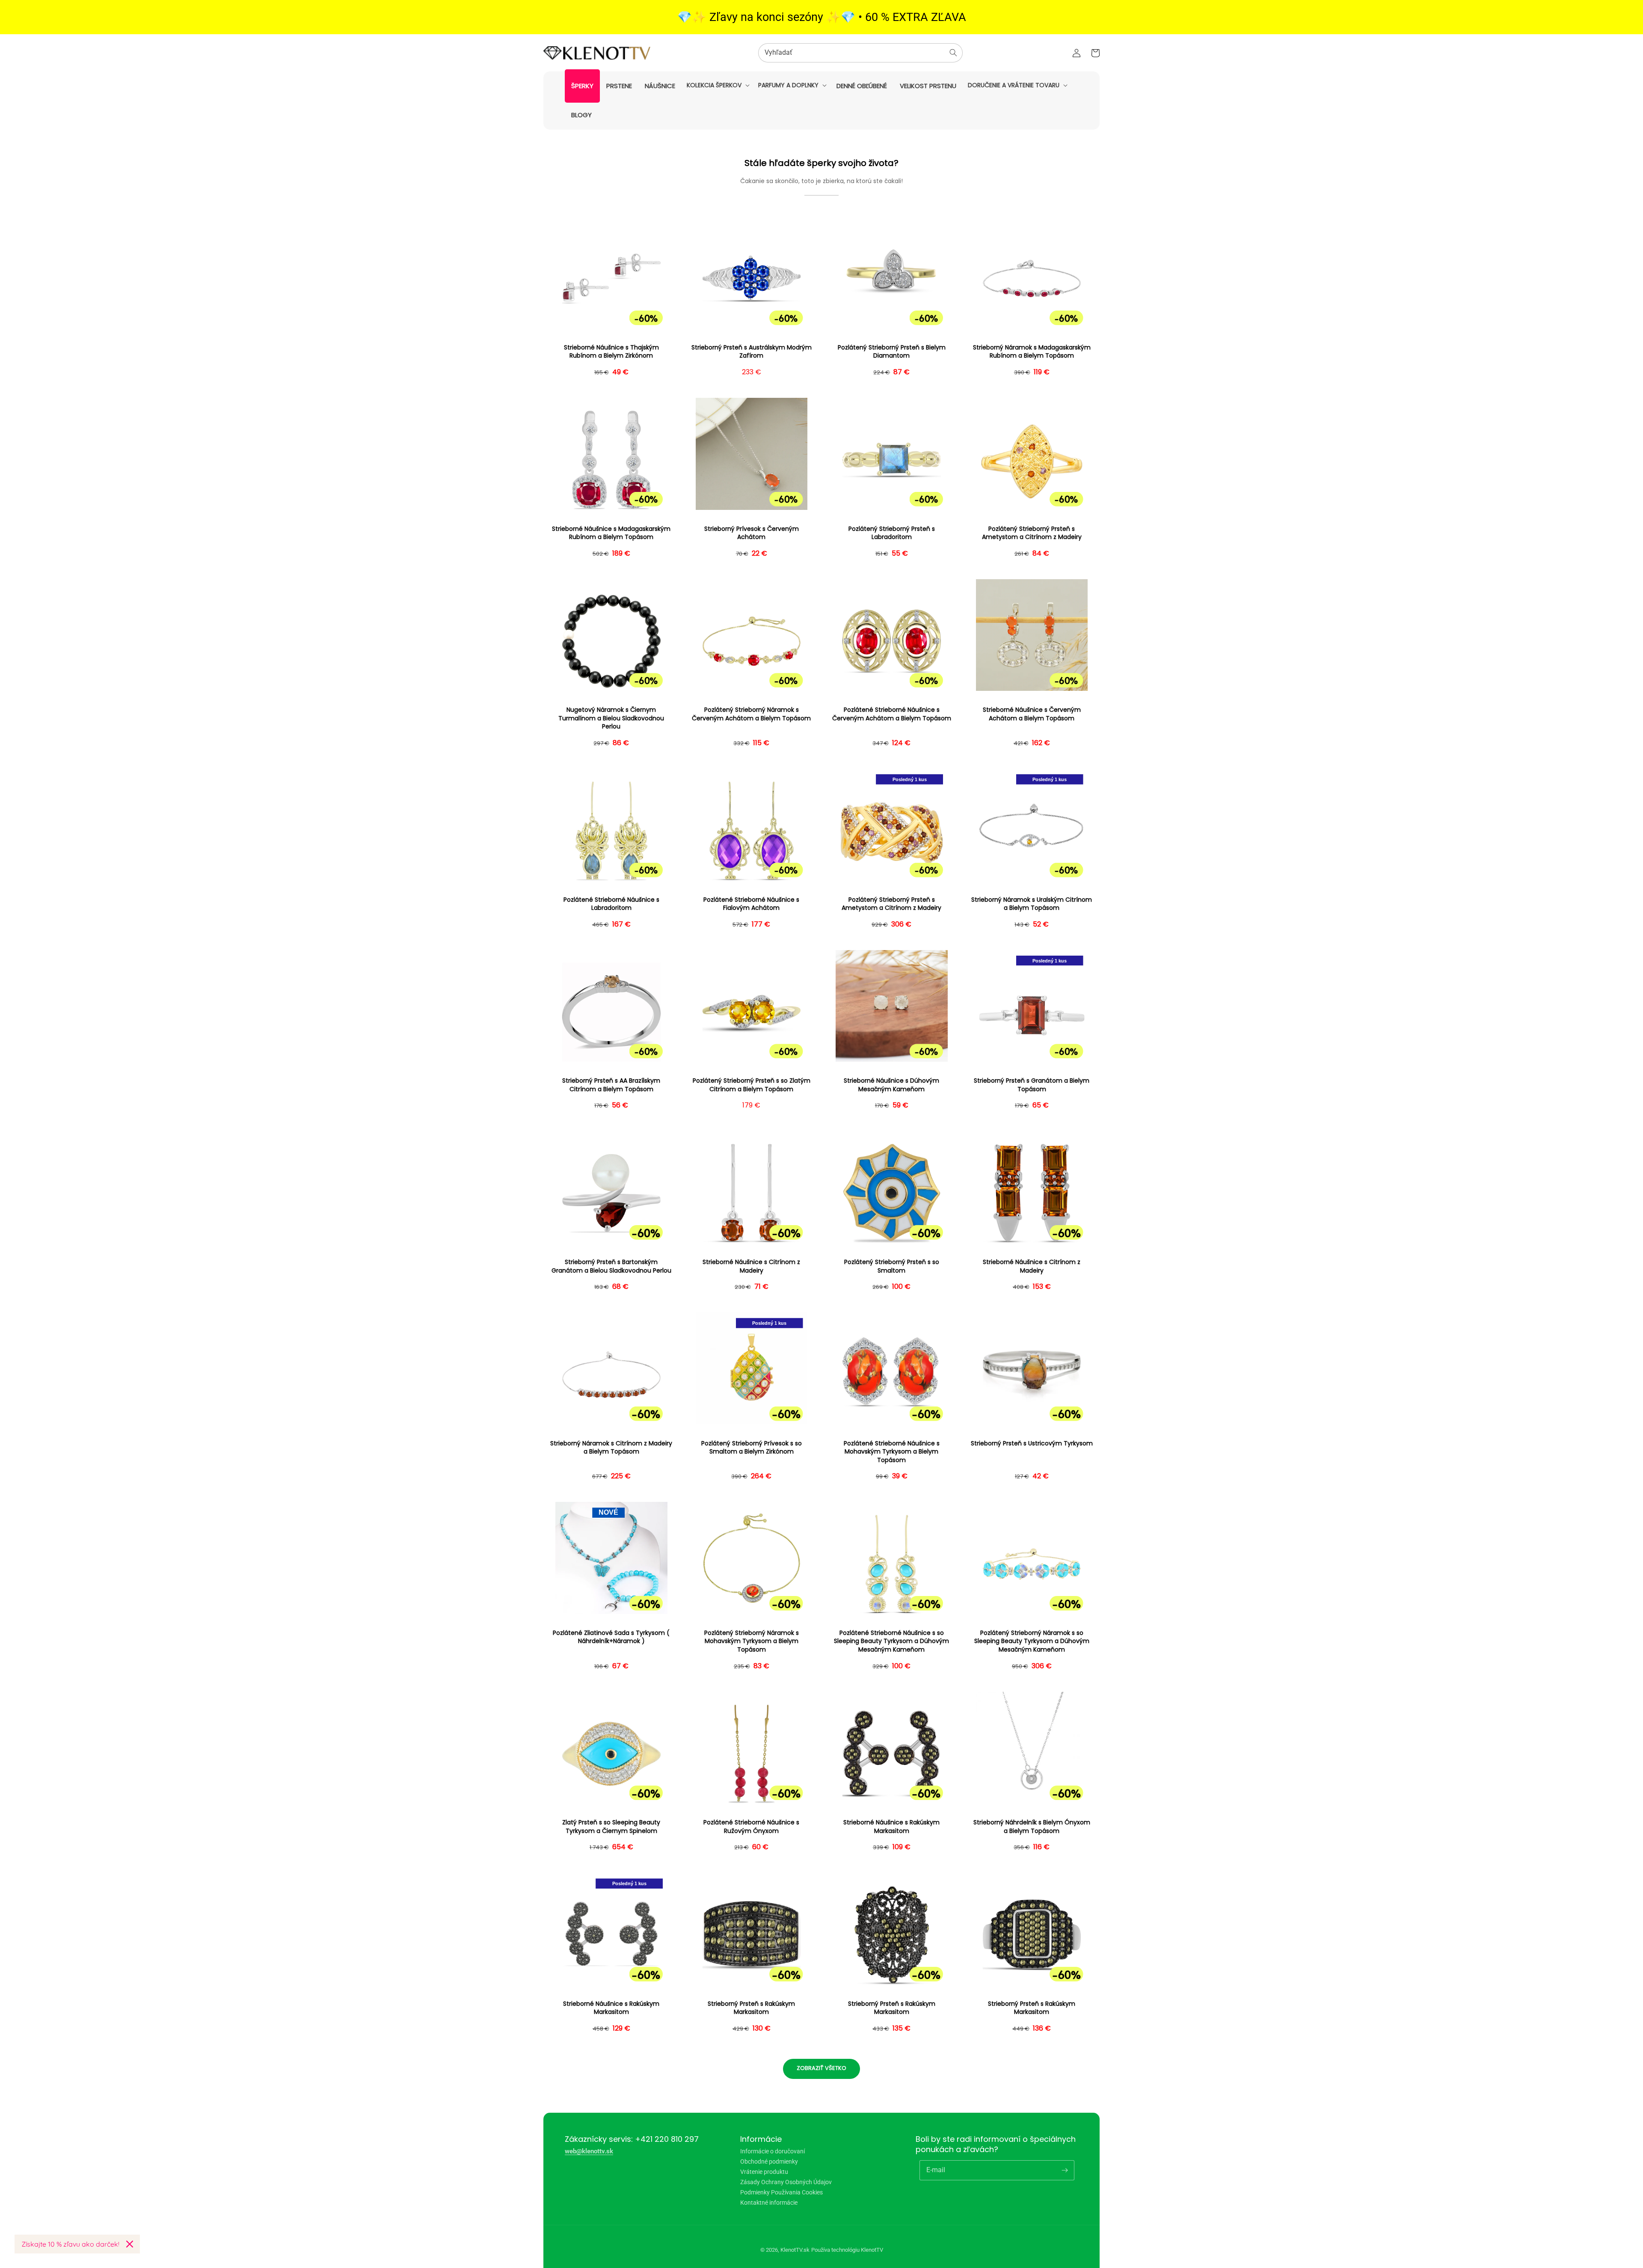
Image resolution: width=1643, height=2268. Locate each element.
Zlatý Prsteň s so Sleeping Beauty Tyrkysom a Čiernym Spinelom (611, 1827)
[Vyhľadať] (953, 53)
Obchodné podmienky (769, 2161)
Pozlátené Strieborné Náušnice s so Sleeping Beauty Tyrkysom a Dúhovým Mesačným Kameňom (891, 1641)
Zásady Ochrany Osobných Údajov (786, 2182)
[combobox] (860, 53)
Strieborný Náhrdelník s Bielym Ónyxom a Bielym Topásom (1032, 1827)
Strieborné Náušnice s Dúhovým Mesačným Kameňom (891, 1085)
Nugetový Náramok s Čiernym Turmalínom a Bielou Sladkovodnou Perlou (611, 718)
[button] (717, 85)
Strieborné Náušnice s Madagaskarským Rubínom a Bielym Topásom (611, 533)
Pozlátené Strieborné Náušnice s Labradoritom (611, 904)
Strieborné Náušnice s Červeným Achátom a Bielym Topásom (1032, 714)
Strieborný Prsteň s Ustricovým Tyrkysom (1032, 1443)
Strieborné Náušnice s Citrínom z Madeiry (751, 1266)
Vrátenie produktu (764, 2172)
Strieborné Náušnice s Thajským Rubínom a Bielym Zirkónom (611, 352)
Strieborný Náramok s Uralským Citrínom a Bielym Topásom (1032, 904)
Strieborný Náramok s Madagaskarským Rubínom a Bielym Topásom (1032, 352)
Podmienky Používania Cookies (781, 2192)
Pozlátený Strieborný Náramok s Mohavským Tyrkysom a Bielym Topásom (752, 1641)
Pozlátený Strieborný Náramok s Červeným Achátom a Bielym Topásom (751, 714)
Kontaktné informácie (769, 2203)
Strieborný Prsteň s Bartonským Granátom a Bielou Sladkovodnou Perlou (611, 1266)
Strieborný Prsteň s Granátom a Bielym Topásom (1032, 1085)
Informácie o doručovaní (773, 2151)
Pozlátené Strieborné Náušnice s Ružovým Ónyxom (751, 1827)
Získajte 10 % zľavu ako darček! (70, 2244)
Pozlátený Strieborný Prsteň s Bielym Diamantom (892, 352)
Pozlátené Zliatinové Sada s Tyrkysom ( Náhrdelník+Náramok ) (611, 1637)
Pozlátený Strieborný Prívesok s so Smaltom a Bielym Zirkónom (752, 1448)
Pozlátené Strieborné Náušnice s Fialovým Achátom (751, 904)
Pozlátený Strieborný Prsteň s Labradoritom (892, 533)
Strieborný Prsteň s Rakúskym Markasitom (751, 2008)
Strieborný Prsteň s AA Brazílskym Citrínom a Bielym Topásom (611, 1085)
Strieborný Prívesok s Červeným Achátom (752, 533)
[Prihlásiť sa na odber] (1065, 2170)
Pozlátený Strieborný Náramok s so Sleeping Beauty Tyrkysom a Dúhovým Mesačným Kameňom (1032, 1641)
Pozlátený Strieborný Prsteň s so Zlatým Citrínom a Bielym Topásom (752, 1085)
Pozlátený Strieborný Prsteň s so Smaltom (892, 1266)
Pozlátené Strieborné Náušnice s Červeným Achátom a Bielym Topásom (892, 714)
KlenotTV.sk (795, 2250)
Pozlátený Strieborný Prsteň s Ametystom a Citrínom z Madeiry (1032, 533)
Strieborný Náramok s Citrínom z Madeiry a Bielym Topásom (611, 1448)
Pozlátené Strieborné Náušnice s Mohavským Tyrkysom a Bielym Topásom (892, 1452)
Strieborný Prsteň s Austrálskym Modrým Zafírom (752, 352)
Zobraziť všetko (821, 2068)
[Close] (130, 2244)
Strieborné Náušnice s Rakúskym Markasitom (891, 1827)
